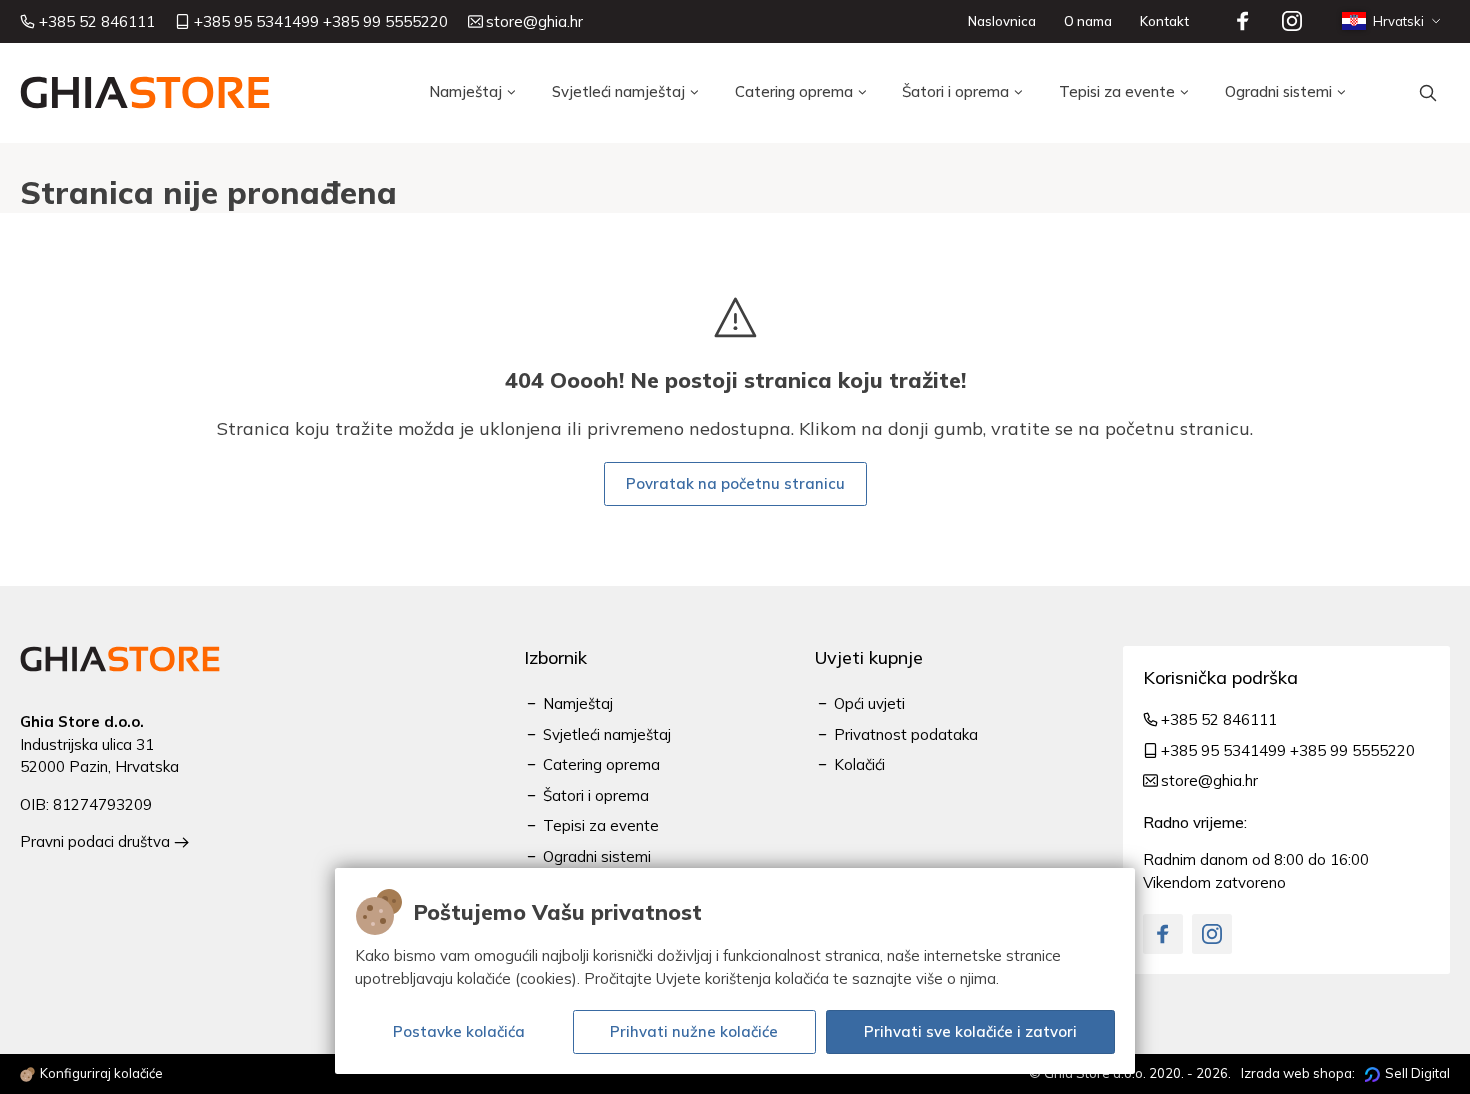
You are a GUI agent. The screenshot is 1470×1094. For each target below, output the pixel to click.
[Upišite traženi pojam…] (1428, 93)
